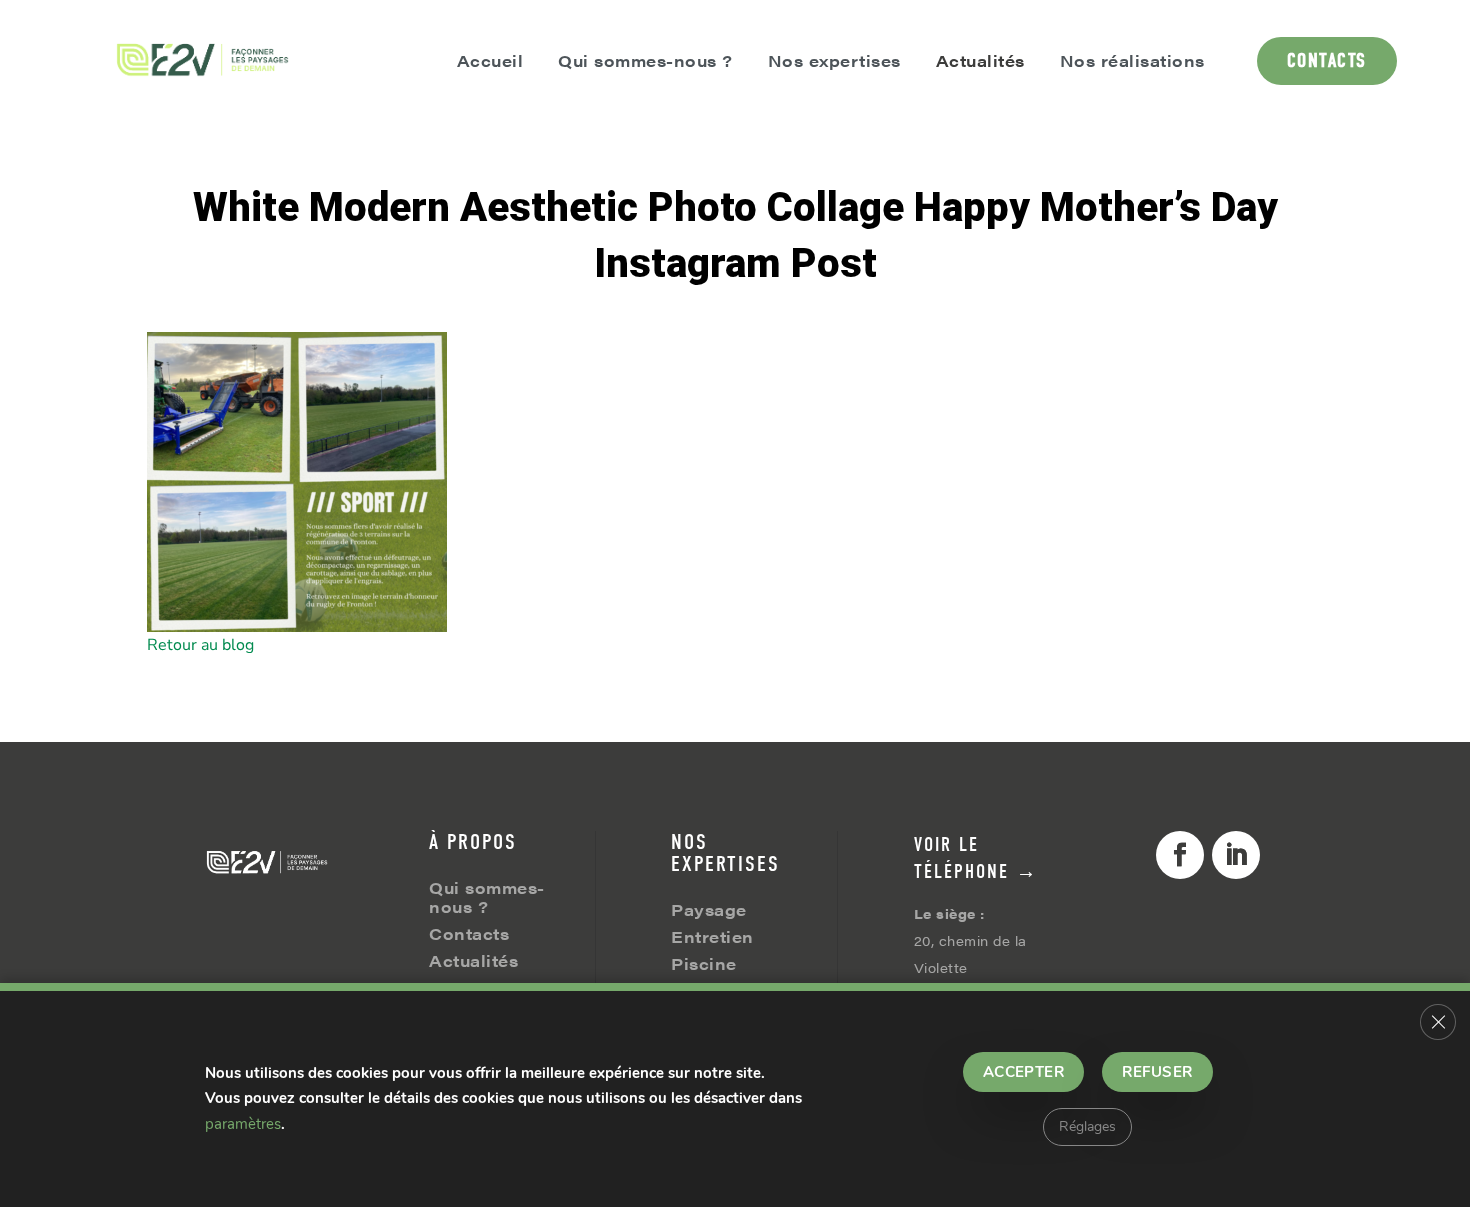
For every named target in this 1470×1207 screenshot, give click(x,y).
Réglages (1087, 1126)
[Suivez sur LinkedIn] (1236, 855)
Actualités (473, 960)
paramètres (243, 1124)
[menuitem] (204, 61)
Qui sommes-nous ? (487, 897)
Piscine (704, 963)
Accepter (1024, 1072)
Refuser (1157, 1072)
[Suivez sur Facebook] (1180, 855)
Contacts (469, 933)
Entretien (712, 936)
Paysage (709, 909)
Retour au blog (200, 645)
